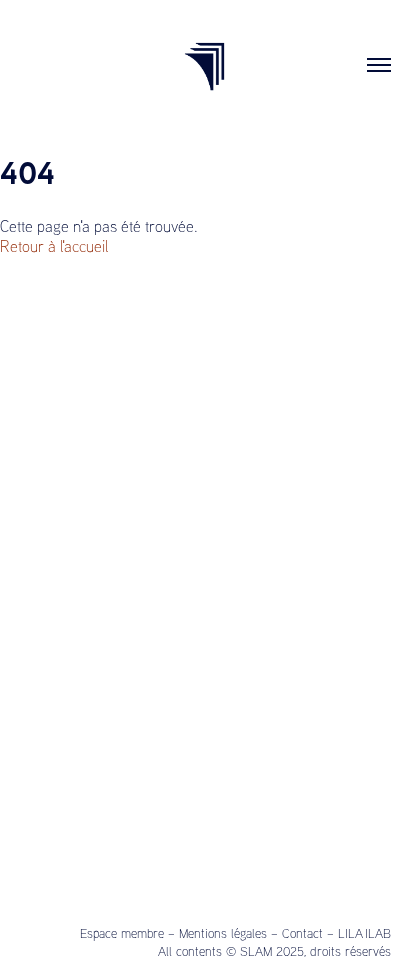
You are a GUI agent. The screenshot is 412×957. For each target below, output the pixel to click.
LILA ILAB (364, 933)
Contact (302, 933)
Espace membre (122, 933)
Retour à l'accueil (54, 246)
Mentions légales (223, 933)
